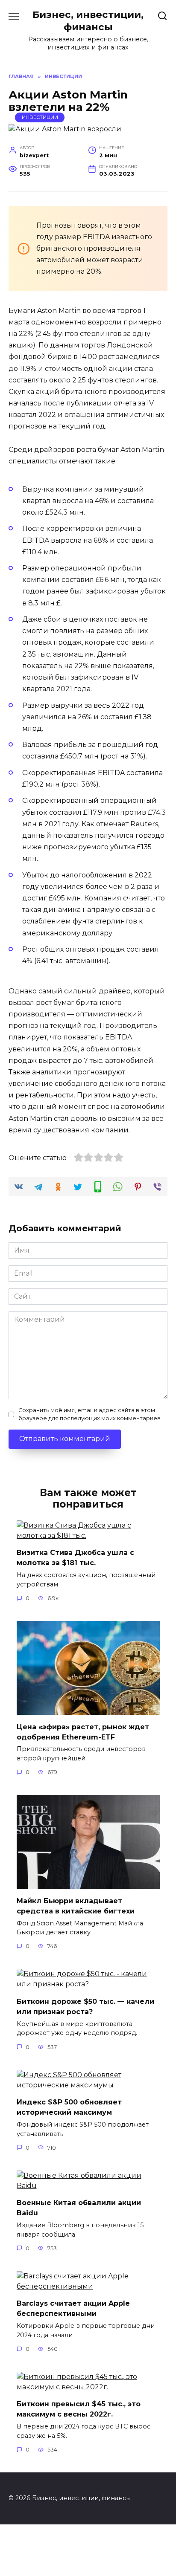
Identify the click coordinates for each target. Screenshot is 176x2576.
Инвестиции (40, 117)
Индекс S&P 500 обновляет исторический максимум (69, 2107)
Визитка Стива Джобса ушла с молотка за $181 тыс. (75, 1558)
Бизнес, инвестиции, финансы (88, 21)
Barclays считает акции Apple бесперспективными (73, 2308)
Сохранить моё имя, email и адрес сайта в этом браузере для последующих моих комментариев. (90, 1414)
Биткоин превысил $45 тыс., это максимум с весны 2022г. (79, 2409)
